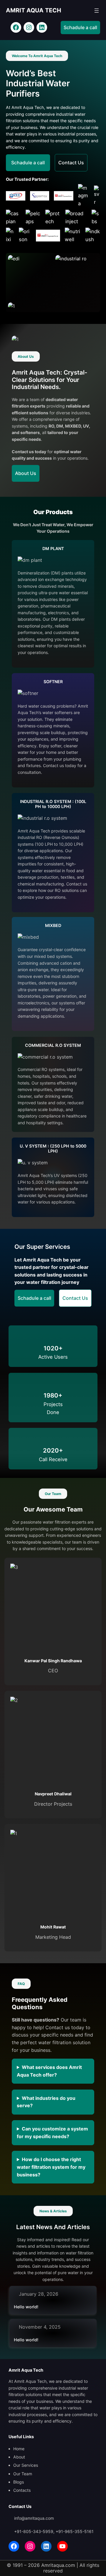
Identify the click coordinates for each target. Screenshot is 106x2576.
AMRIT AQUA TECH (34, 10)
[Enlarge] (43, 263)
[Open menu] (97, 11)
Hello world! (26, 2307)
